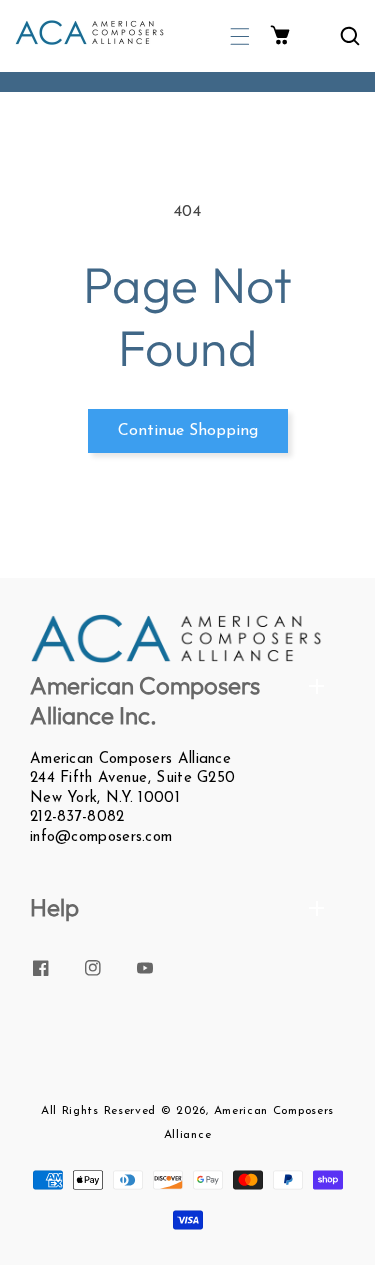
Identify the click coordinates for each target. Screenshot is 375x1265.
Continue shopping (188, 431)
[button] (240, 36)
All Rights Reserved (98, 1111)
